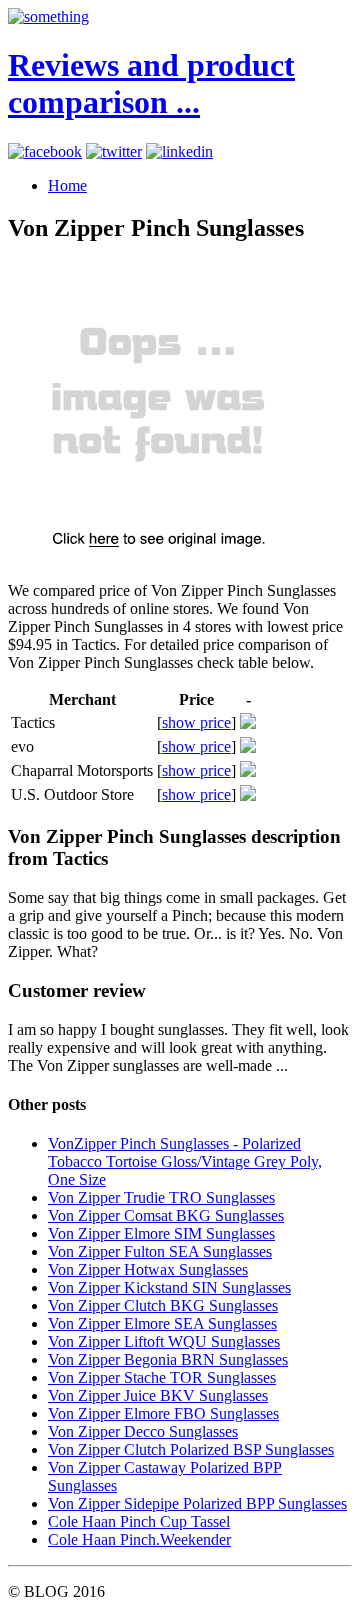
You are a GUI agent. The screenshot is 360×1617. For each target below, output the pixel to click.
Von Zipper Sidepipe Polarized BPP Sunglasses (197, 1503)
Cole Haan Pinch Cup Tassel (139, 1521)
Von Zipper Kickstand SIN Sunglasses (169, 1287)
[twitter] (114, 151)
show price (196, 722)
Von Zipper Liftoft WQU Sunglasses (164, 1341)
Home (67, 185)
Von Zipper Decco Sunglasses (143, 1431)
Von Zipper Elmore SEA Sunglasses (162, 1323)
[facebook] (45, 151)
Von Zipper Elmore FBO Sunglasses (163, 1413)
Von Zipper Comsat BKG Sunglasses (166, 1215)
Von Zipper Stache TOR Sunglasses (162, 1377)
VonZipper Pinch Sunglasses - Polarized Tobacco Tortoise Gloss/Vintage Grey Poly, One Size (185, 1161)
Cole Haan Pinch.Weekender (139, 1539)
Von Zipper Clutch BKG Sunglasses (163, 1305)
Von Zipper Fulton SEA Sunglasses (160, 1251)
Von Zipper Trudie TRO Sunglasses (161, 1197)
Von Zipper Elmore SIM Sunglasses (161, 1233)
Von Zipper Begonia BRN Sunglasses (168, 1359)
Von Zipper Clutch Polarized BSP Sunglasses (191, 1449)
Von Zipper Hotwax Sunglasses (148, 1269)
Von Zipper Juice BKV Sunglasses (158, 1395)
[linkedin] (179, 151)
